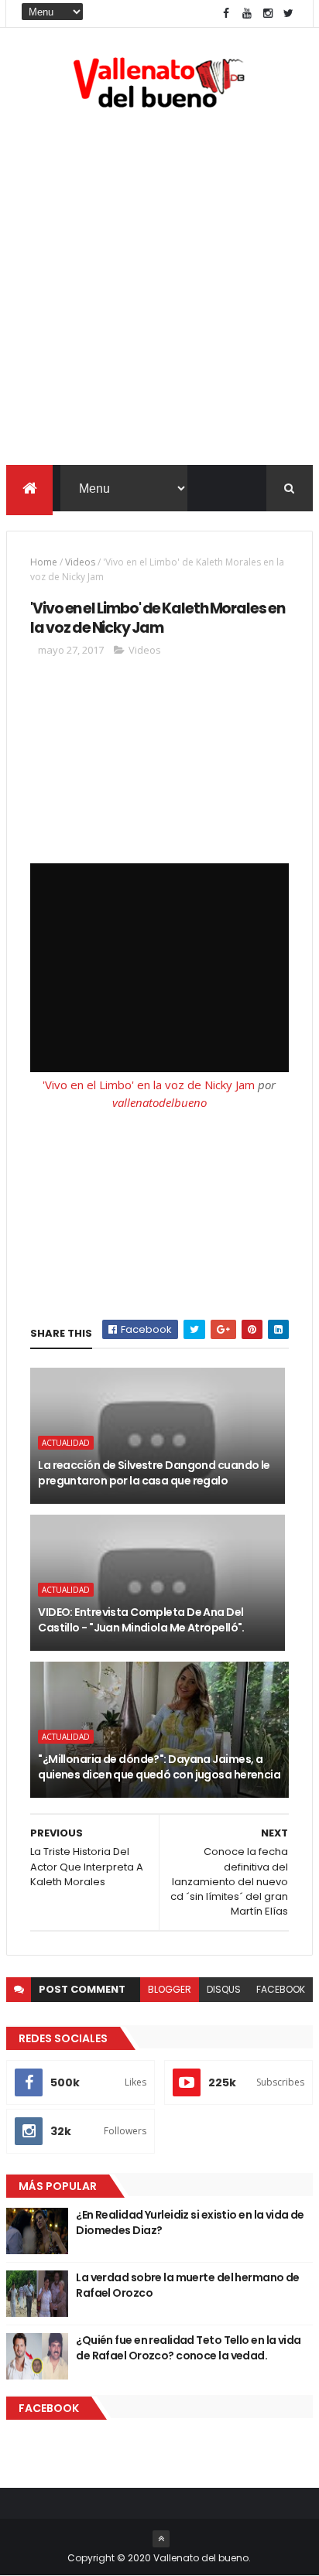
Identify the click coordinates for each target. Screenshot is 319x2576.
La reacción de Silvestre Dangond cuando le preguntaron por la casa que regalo (154, 1473)
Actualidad (66, 1443)
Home (44, 562)
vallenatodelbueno (159, 1102)
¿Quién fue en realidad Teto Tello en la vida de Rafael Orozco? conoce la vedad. (188, 2348)
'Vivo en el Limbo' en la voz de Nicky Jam (149, 1085)
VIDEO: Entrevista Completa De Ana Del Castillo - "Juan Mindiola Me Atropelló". (141, 1620)
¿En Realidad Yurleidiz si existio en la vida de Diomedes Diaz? (190, 2222)
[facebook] (226, 14)
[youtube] (247, 14)
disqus (224, 1989)
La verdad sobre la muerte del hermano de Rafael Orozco (188, 2285)
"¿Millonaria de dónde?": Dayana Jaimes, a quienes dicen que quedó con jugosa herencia (159, 1767)
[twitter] (289, 14)
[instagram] (268, 14)
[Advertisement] (159, 290)
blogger (170, 1989)
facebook (281, 1989)
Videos (80, 562)
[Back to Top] (161, 2539)
